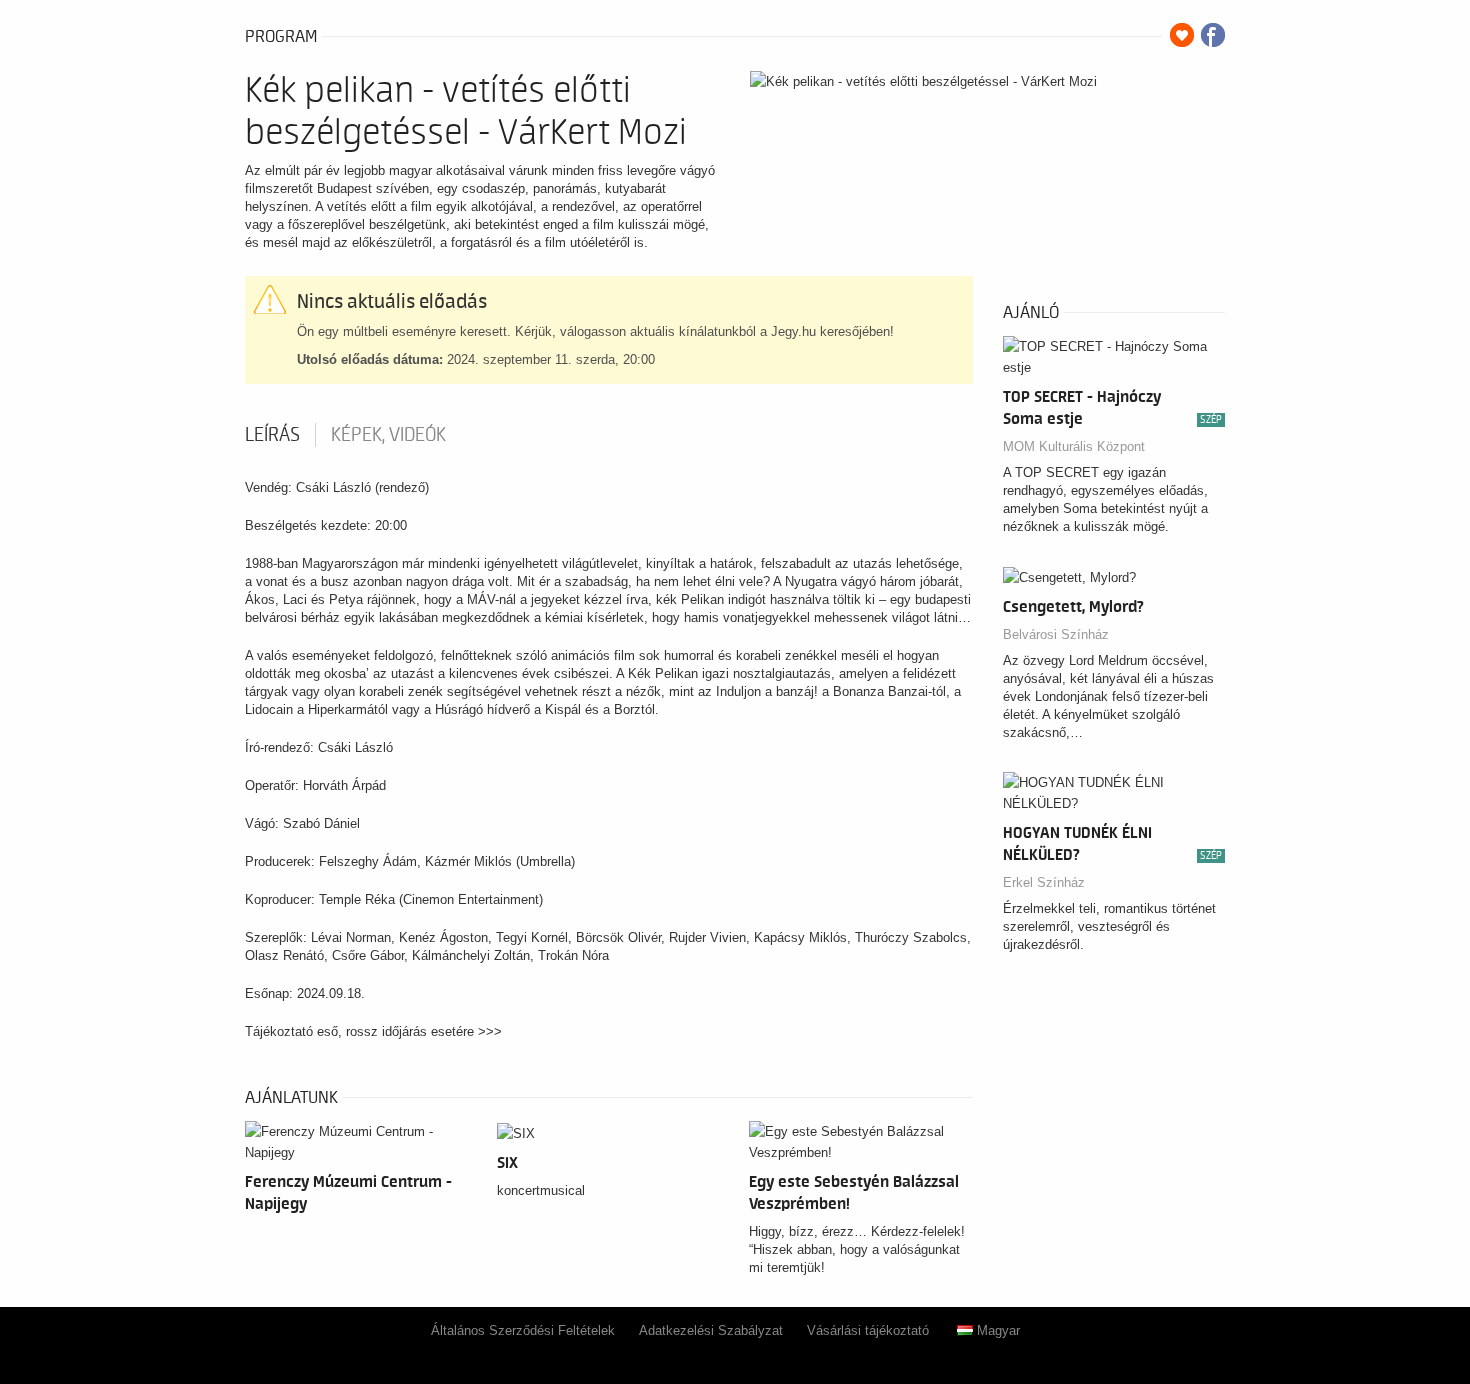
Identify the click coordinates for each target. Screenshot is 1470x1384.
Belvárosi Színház (1056, 634)
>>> (490, 1031)
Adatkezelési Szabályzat (711, 1330)
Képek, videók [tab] (388, 435)
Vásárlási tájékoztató (868, 1330)
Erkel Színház (1044, 882)
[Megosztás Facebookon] (1213, 35)
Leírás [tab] (272, 435)
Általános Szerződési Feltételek (523, 1330)
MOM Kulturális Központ (1074, 446)
